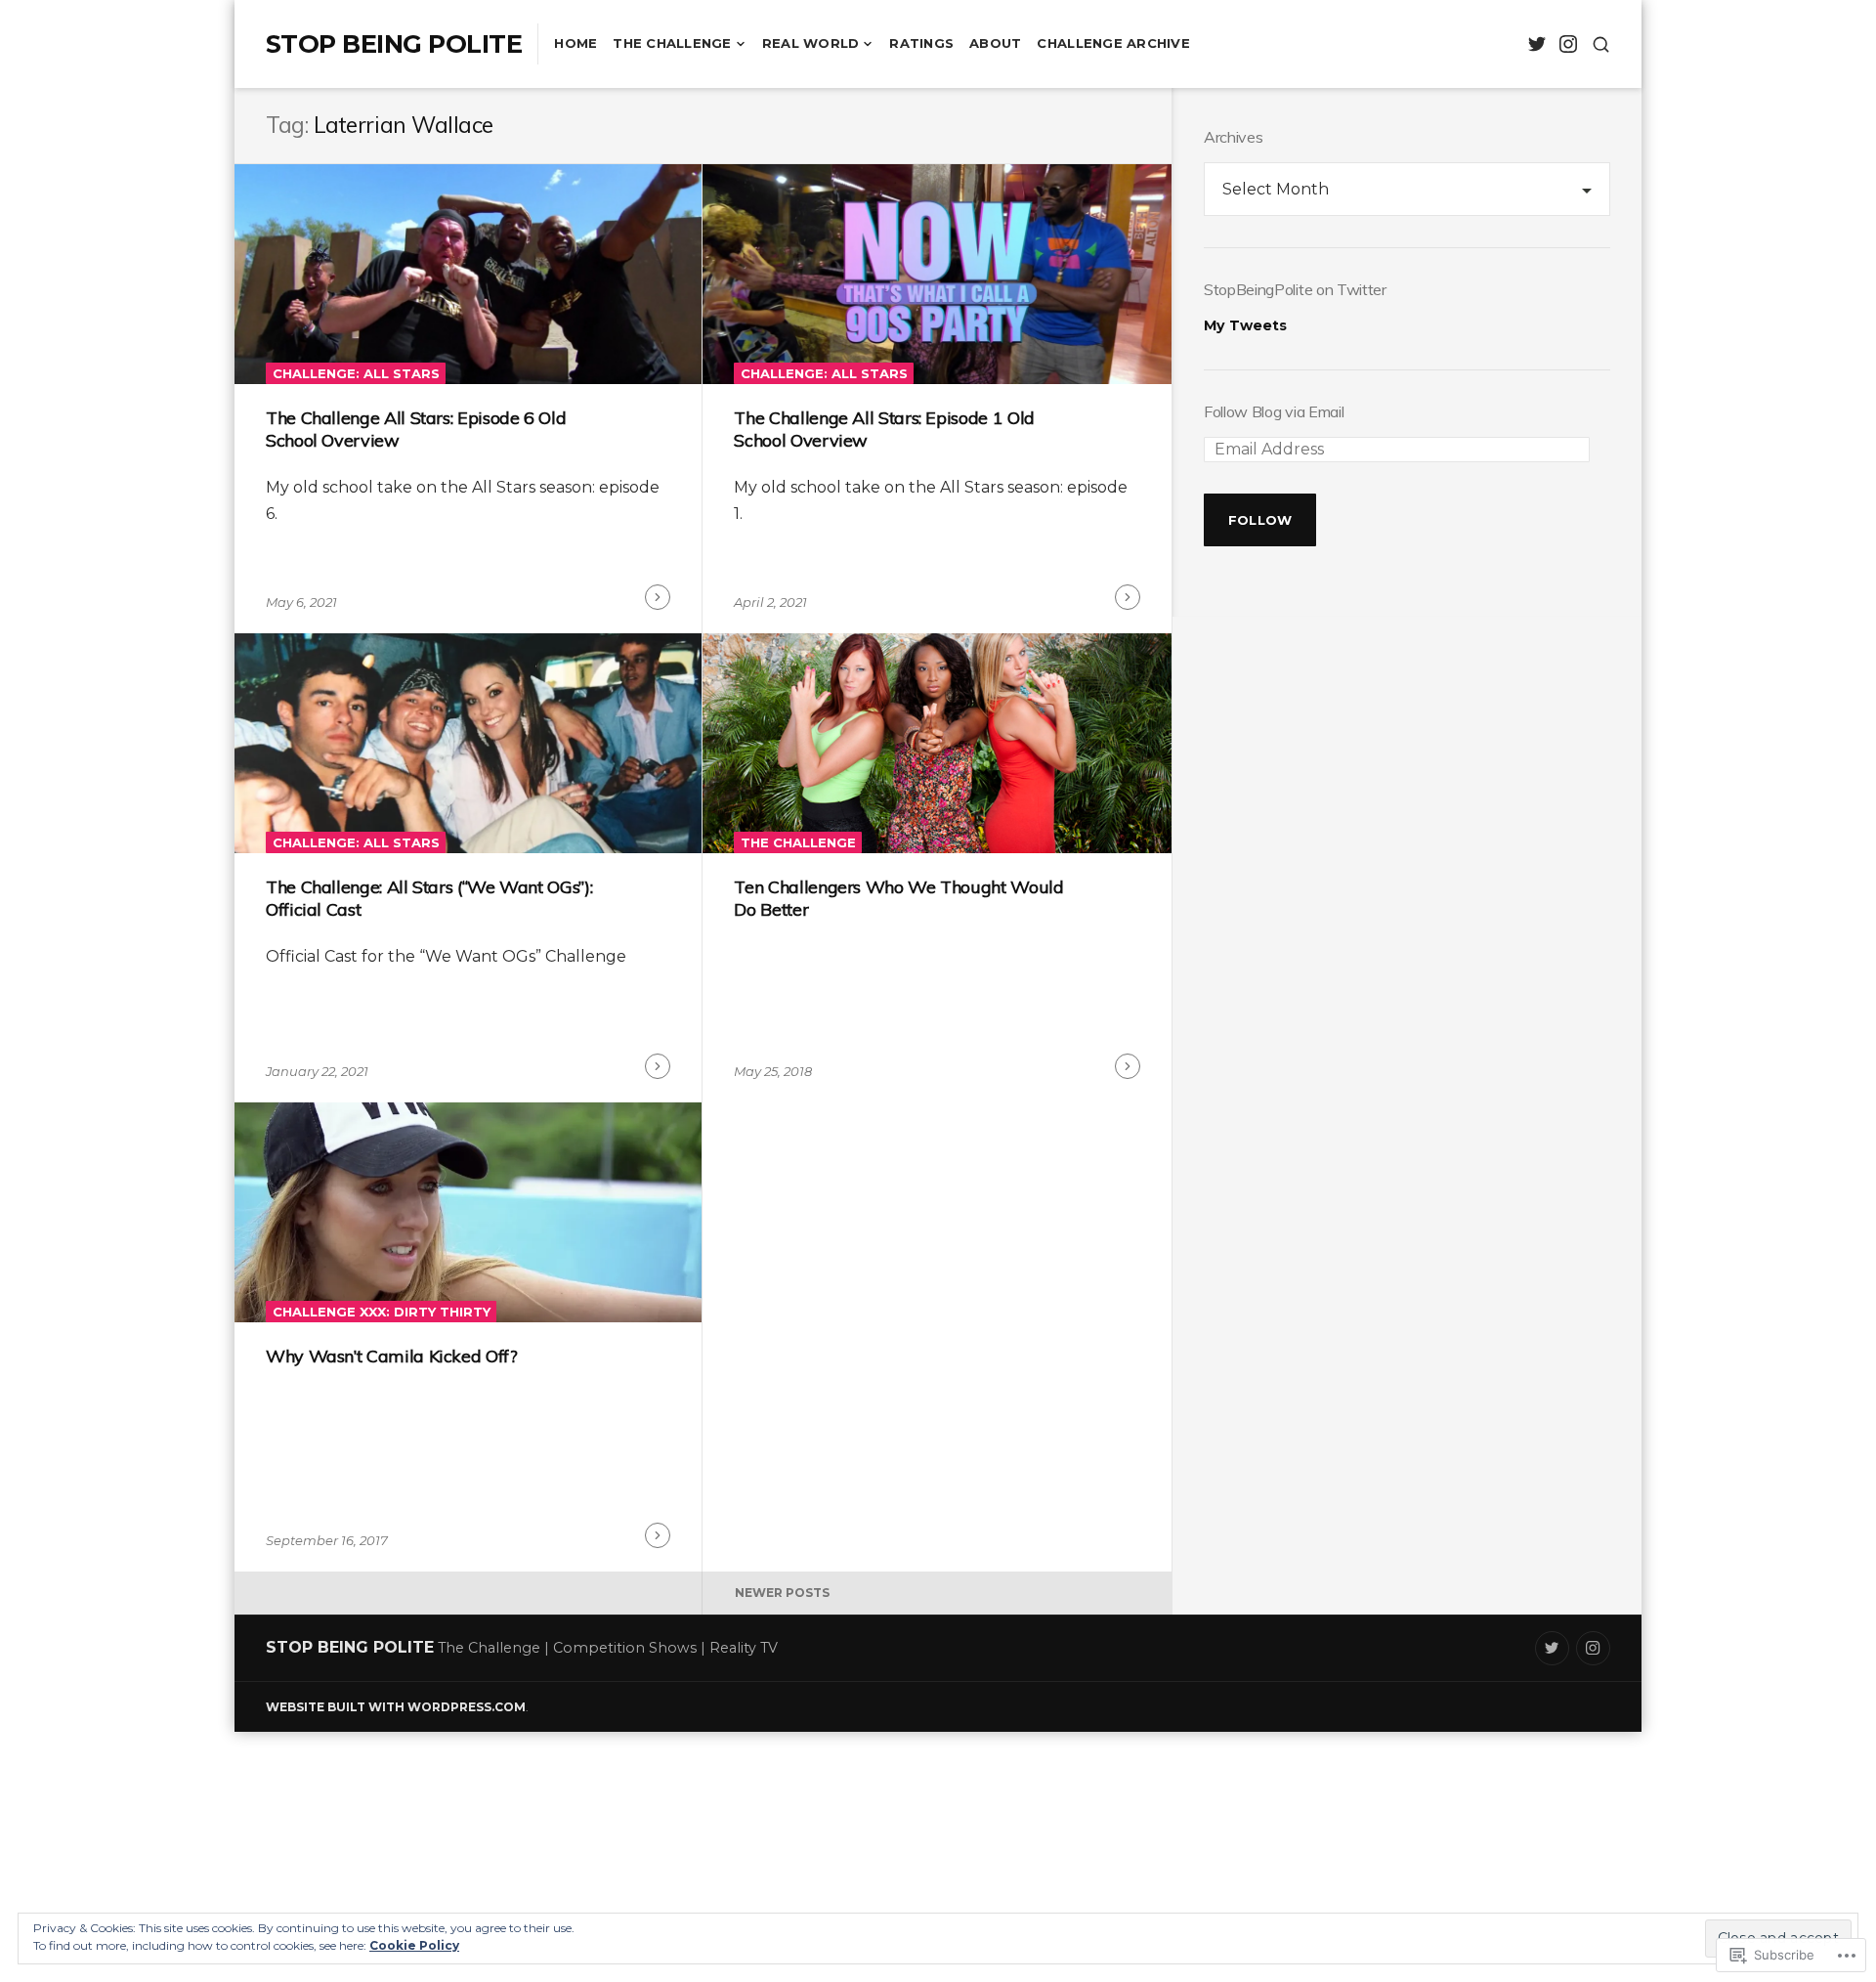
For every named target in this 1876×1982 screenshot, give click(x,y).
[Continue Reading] (658, 597)
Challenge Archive (1113, 43)
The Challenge (672, 43)
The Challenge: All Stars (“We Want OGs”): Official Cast (429, 898)
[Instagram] (1568, 44)
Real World (811, 43)
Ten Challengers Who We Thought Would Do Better (898, 898)
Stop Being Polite (394, 43)
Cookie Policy (414, 1945)
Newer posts (782, 1593)
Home (576, 43)
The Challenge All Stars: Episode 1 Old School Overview (884, 429)
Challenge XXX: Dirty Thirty (382, 1312)
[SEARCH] (1601, 44)
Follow (1260, 520)
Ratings (921, 43)
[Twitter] (1536, 44)
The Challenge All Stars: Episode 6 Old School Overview (416, 429)
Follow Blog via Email (1274, 411)
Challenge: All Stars (356, 373)
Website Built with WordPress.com (396, 1707)
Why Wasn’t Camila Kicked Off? (392, 1356)
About (995, 43)
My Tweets (1245, 325)
